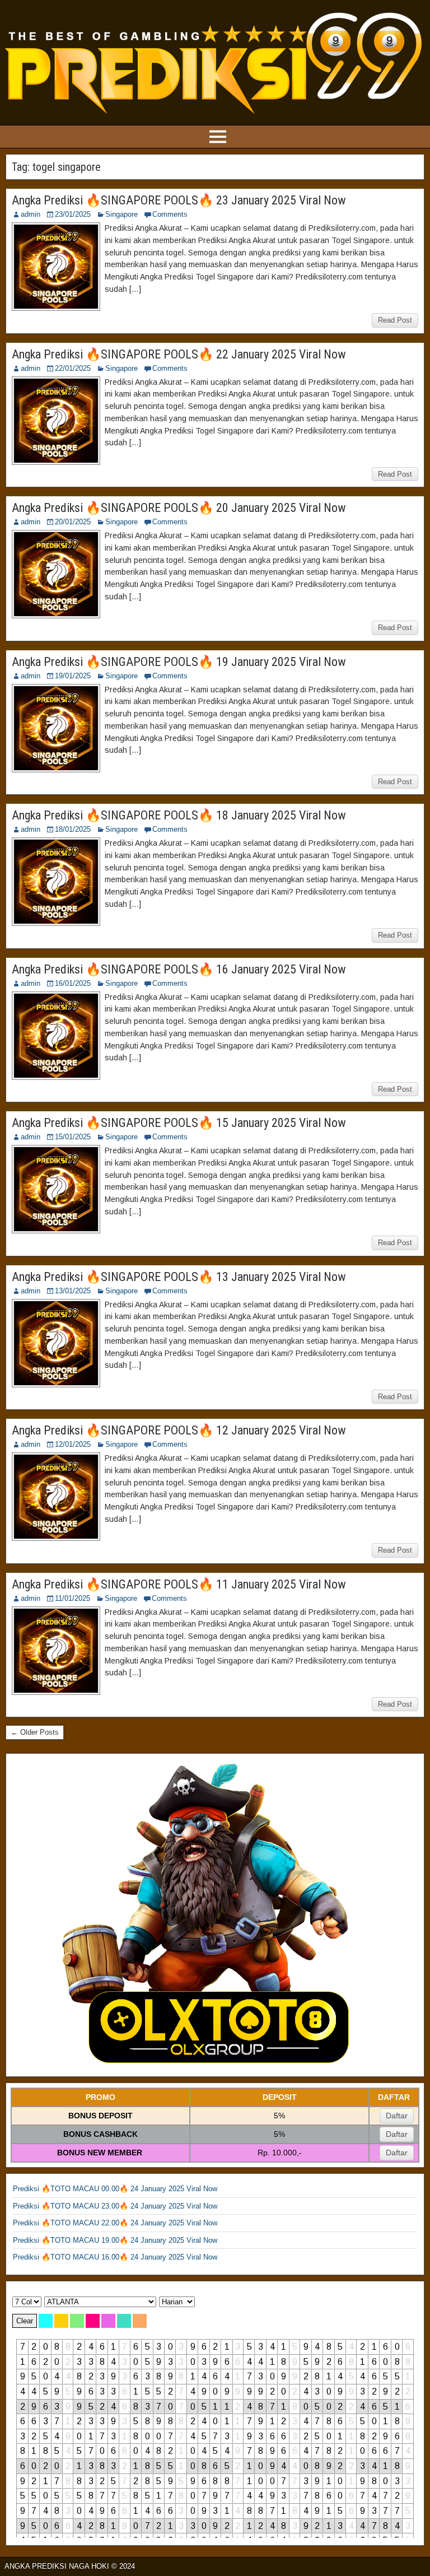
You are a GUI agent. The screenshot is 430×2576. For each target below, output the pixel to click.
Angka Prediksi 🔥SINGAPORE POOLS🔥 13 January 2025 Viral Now (179, 1277)
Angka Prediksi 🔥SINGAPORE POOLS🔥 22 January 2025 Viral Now (179, 354)
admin (31, 214)
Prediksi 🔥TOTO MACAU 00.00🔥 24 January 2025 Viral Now (115, 2189)
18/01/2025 (73, 829)
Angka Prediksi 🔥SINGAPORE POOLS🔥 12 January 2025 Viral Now (179, 1430)
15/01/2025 (73, 1137)
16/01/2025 (73, 983)
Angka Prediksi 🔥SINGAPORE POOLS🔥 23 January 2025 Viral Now (179, 200)
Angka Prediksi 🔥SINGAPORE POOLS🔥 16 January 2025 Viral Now (179, 969)
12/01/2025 (73, 1444)
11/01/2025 (73, 1598)
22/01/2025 (73, 368)
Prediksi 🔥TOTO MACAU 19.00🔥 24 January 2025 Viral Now (115, 2240)
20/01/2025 (73, 522)
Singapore (121, 214)
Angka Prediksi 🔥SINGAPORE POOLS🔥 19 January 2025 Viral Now (179, 662)
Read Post (395, 320)
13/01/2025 (73, 1291)
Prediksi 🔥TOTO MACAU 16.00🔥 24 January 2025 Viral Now (115, 2257)
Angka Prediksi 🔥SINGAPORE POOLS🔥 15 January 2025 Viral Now (179, 1123)
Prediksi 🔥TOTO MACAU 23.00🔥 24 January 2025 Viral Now (115, 2206)
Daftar (397, 2116)
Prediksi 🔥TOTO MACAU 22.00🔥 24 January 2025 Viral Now (115, 2223)
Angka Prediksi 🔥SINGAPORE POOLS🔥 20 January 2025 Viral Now (179, 508)
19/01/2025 (73, 676)
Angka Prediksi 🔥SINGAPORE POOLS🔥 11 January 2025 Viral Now (179, 1584)
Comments (170, 214)
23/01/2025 (73, 214)
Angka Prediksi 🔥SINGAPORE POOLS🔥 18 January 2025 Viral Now (179, 815)
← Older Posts (35, 1732)
